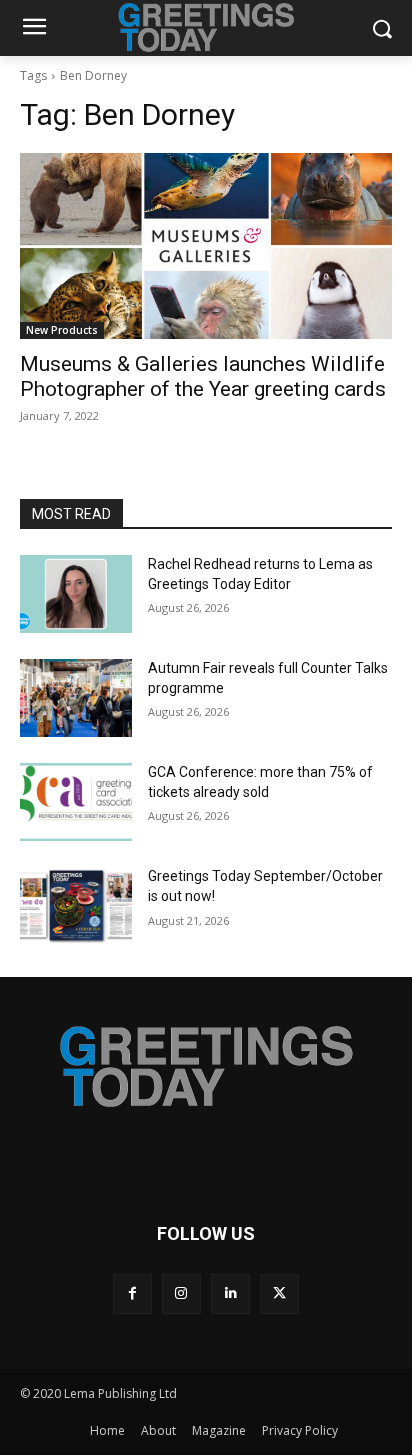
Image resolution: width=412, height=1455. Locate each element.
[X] (279, 1293)
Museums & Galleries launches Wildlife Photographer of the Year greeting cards (203, 376)
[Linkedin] (230, 1293)
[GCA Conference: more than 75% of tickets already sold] (76, 802)
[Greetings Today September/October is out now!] (76, 906)
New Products (62, 330)
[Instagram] (181, 1293)
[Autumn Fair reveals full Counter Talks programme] (76, 698)
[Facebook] (132, 1293)
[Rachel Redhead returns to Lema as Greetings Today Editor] (76, 594)
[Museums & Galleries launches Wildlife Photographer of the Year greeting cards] (206, 246)
